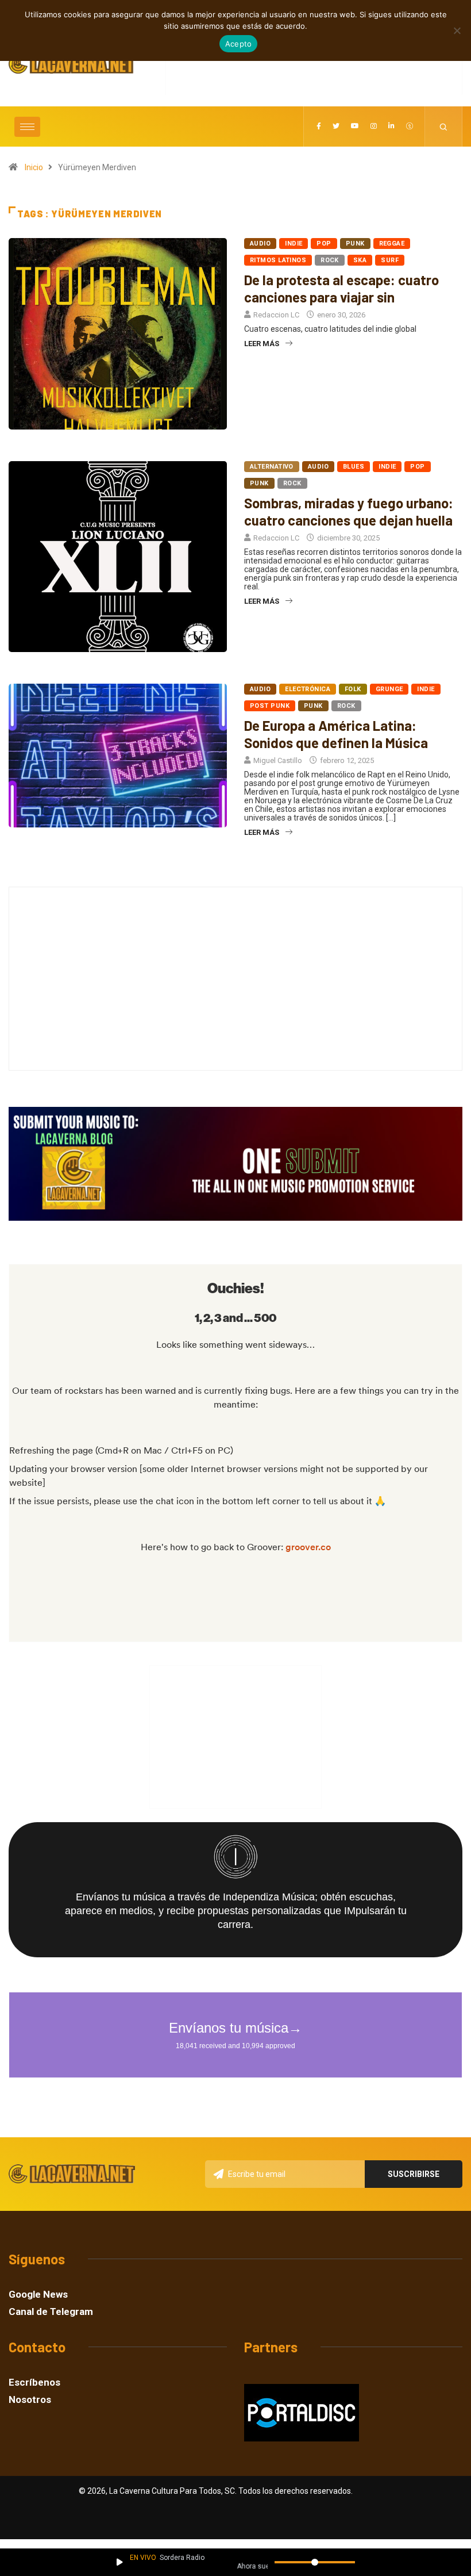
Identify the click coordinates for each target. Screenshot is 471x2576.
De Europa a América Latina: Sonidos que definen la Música (336, 734)
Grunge (389, 689)
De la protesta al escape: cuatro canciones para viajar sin (341, 288)
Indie (294, 244)
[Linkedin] (391, 126)
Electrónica (308, 689)
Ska (360, 260)
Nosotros (30, 2400)
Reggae (392, 244)
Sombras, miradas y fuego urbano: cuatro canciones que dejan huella (349, 511)
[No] (457, 30)
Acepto (239, 44)
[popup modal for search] (444, 126)
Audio (260, 244)
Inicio (34, 167)
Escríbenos (34, 2383)
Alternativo (272, 467)
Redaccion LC (276, 315)
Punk (355, 244)
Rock (330, 260)
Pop (324, 244)
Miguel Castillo (278, 760)
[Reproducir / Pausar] (120, 2562)
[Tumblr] (410, 126)
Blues (354, 467)
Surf (390, 260)
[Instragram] (374, 126)
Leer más (262, 344)
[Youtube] (355, 126)
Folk (353, 689)
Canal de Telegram (51, 2312)
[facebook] (319, 126)
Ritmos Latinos (278, 260)
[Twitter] (336, 126)
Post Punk (270, 706)
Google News (38, 2295)
